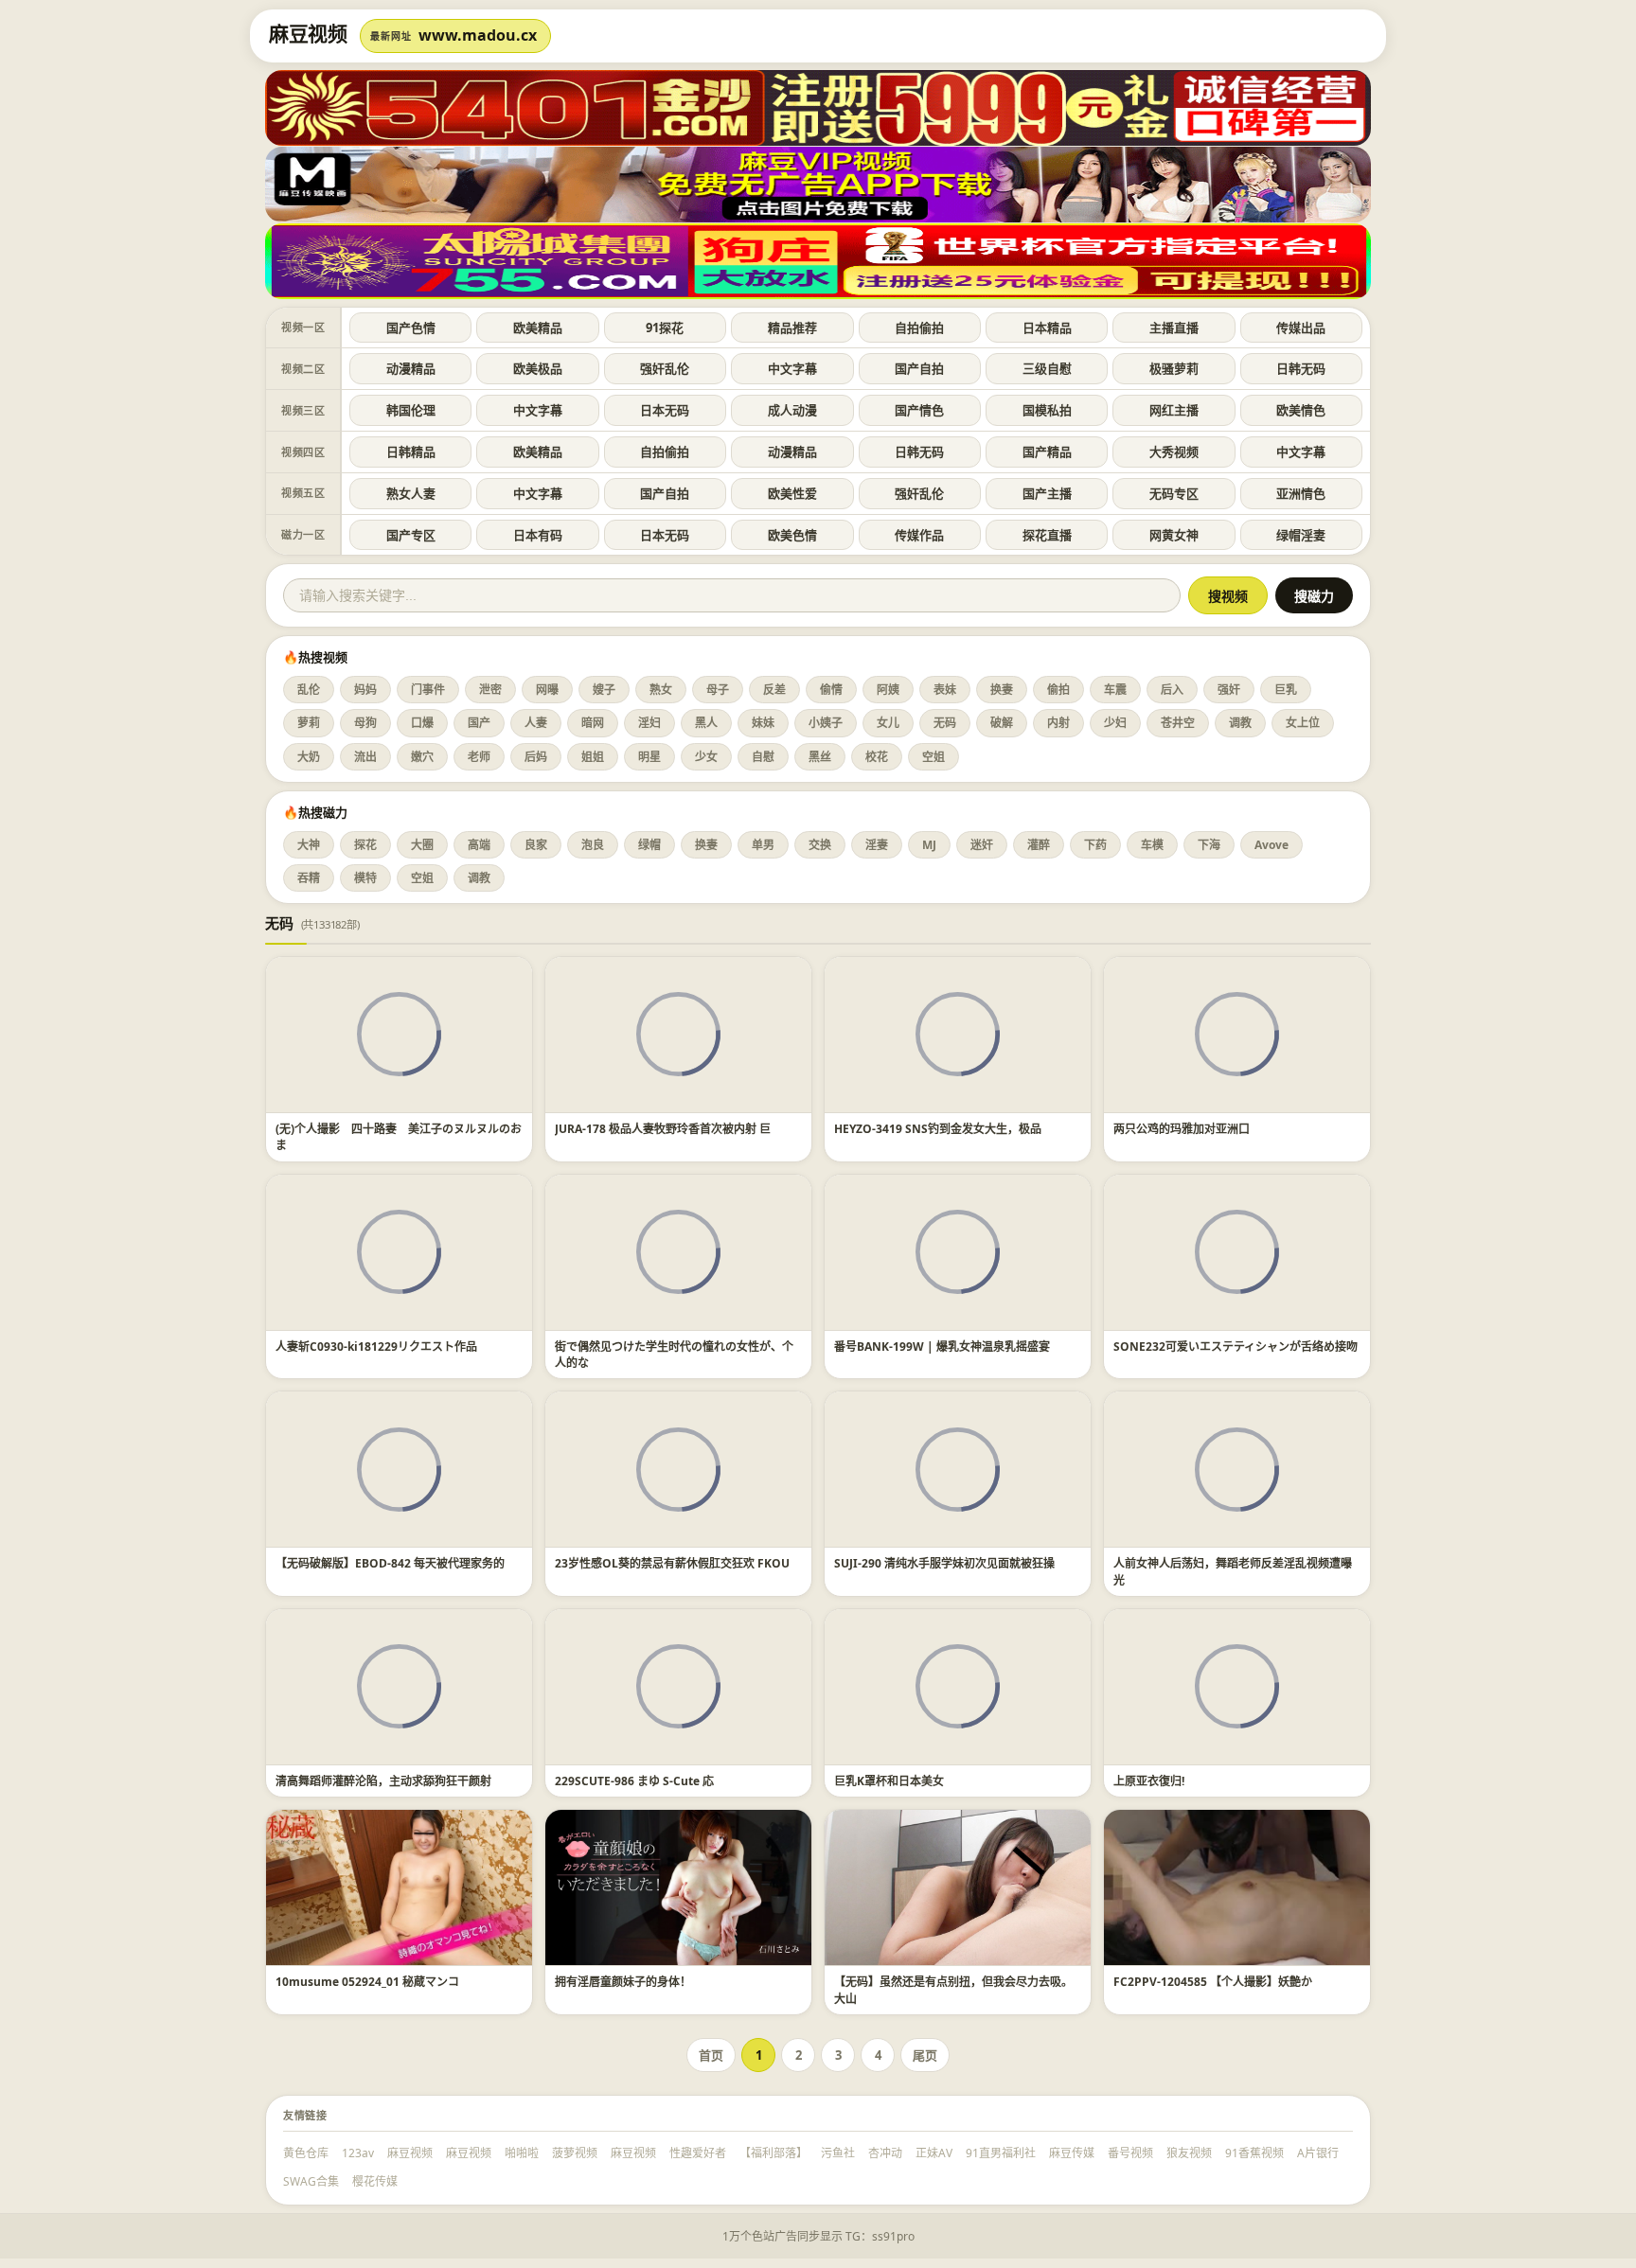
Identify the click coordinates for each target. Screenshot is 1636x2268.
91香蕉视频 (1254, 2153)
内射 (1058, 723)
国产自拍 (919, 368)
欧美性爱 (792, 493)
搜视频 (1228, 596)
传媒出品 (1301, 328)
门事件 (428, 690)
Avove (1271, 845)
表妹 (945, 690)
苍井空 (1178, 723)
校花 (877, 757)
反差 (774, 690)
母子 (718, 690)
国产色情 (411, 328)
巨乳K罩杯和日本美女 (889, 1781)
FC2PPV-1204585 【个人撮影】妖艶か (1213, 1982)
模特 (365, 878)
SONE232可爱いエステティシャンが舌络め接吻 (1236, 1347)
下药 (1095, 845)
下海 (1209, 845)
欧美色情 (792, 535)
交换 (820, 845)
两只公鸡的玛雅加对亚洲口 (1182, 1129)
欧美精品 (538, 328)
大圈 (422, 845)
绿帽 (649, 845)
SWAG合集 (311, 2181)
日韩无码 (1301, 368)
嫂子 (604, 690)
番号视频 (1130, 2153)
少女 (706, 757)
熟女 (661, 690)
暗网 (593, 723)
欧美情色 (1301, 410)
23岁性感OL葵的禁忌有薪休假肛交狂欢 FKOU (672, 1563)
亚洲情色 (1301, 493)
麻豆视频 (410, 2153)
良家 (536, 845)
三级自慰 (1047, 368)
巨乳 (1286, 690)
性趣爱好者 (698, 2153)
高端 (479, 845)
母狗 (365, 723)
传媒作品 (919, 535)
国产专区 (411, 535)
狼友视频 (1189, 2153)
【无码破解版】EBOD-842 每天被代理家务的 (390, 1563)
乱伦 (309, 690)
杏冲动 (885, 2153)
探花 (365, 845)
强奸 (1229, 690)
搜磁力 (1314, 596)
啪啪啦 (522, 2153)
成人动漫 (792, 410)
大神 (309, 845)
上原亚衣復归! (1149, 1781)
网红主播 (1174, 410)
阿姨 (888, 690)
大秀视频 (1174, 452)
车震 (1115, 690)
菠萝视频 (575, 2153)
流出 (365, 757)
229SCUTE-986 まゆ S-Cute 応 (634, 1781)
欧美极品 (538, 368)
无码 (945, 723)
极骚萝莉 (1174, 368)
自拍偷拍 (919, 328)
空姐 (934, 757)
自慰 (763, 757)
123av (358, 2153)
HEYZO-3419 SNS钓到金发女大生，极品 (938, 1129)
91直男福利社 (1001, 2153)
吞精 (309, 878)
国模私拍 (1047, 410)
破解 (1002, 723)
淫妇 (649, 723)
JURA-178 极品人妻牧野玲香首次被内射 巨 (663, 1129)
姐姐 (593, 757)
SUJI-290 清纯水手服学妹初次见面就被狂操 (944, 1563)
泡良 (593, 845)
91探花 (665, 328)
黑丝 (820, 757)
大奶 (309, 757)
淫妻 (877, 845)
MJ (929, 845)
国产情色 (919, 410)
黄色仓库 (306, 2153)
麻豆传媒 (1072, 2153)
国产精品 (1047, 452)
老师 (479, 757)
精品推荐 (792, 328)
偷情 (831, 690)
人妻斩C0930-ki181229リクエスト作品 (376, 1347)
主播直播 (1174, 328)
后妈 (536, 757)
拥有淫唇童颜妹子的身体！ (623, 1982)
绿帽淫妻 (1301, 535)
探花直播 (1047, 535)
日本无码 (665, 410)
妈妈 (365, 690)
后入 (1172, 690)
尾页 (925, 2055)
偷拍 (1058, 690)
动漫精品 (411, 368)
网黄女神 (1174, 535)
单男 (763, 845)
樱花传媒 (375, 2181)
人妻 (536, 723)
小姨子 (826, 723)
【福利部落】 (774, 2153)
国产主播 (1047, 493)
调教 (1240, 723)
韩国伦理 (411, 410)
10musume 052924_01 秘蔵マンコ (367, 1982)
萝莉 (309, 723)
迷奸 (982, 845)
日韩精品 (411, 452)
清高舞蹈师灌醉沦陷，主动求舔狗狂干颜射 (383, 1781)
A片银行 (1318, 2153)
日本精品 (1047, 328)
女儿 (888, 723)
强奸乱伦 (665, 368)
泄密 (490, 690)
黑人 (706, 723)
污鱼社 (838, 2153)
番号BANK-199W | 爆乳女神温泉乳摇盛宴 (942, 1347)
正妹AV (934, 2153)
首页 (711, 2055)
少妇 (1115, 723)
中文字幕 (792, 368)
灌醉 (1039, 845)
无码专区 (1174, 493)
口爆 (422, 723)
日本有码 (538, 535)
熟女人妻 (411, 493)
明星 (649, 757)
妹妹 (763, 723)
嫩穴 (422, 757)
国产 (479, 723)
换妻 (1002, 690)
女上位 (1303, 723)
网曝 (547, 690)
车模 (1152, 845)
